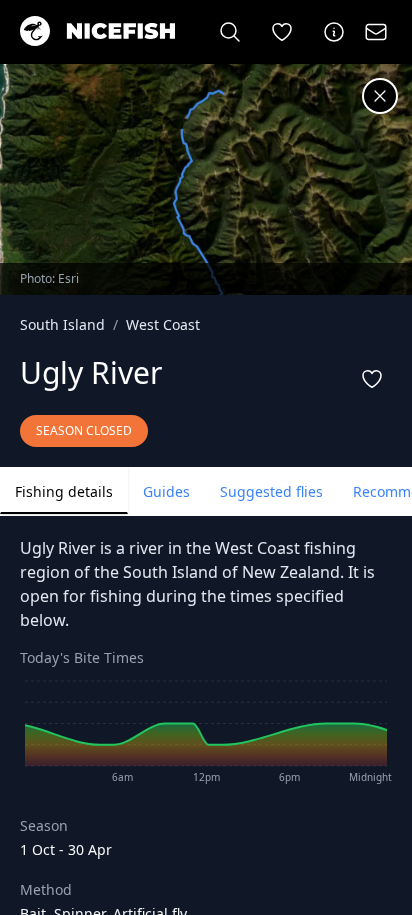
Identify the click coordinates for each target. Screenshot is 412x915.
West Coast (163, 324)
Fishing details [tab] (64, 491)
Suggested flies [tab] (271, 491)
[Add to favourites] (372, 379)
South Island (62, 324)
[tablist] (206, 491)
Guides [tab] (166, 491)
